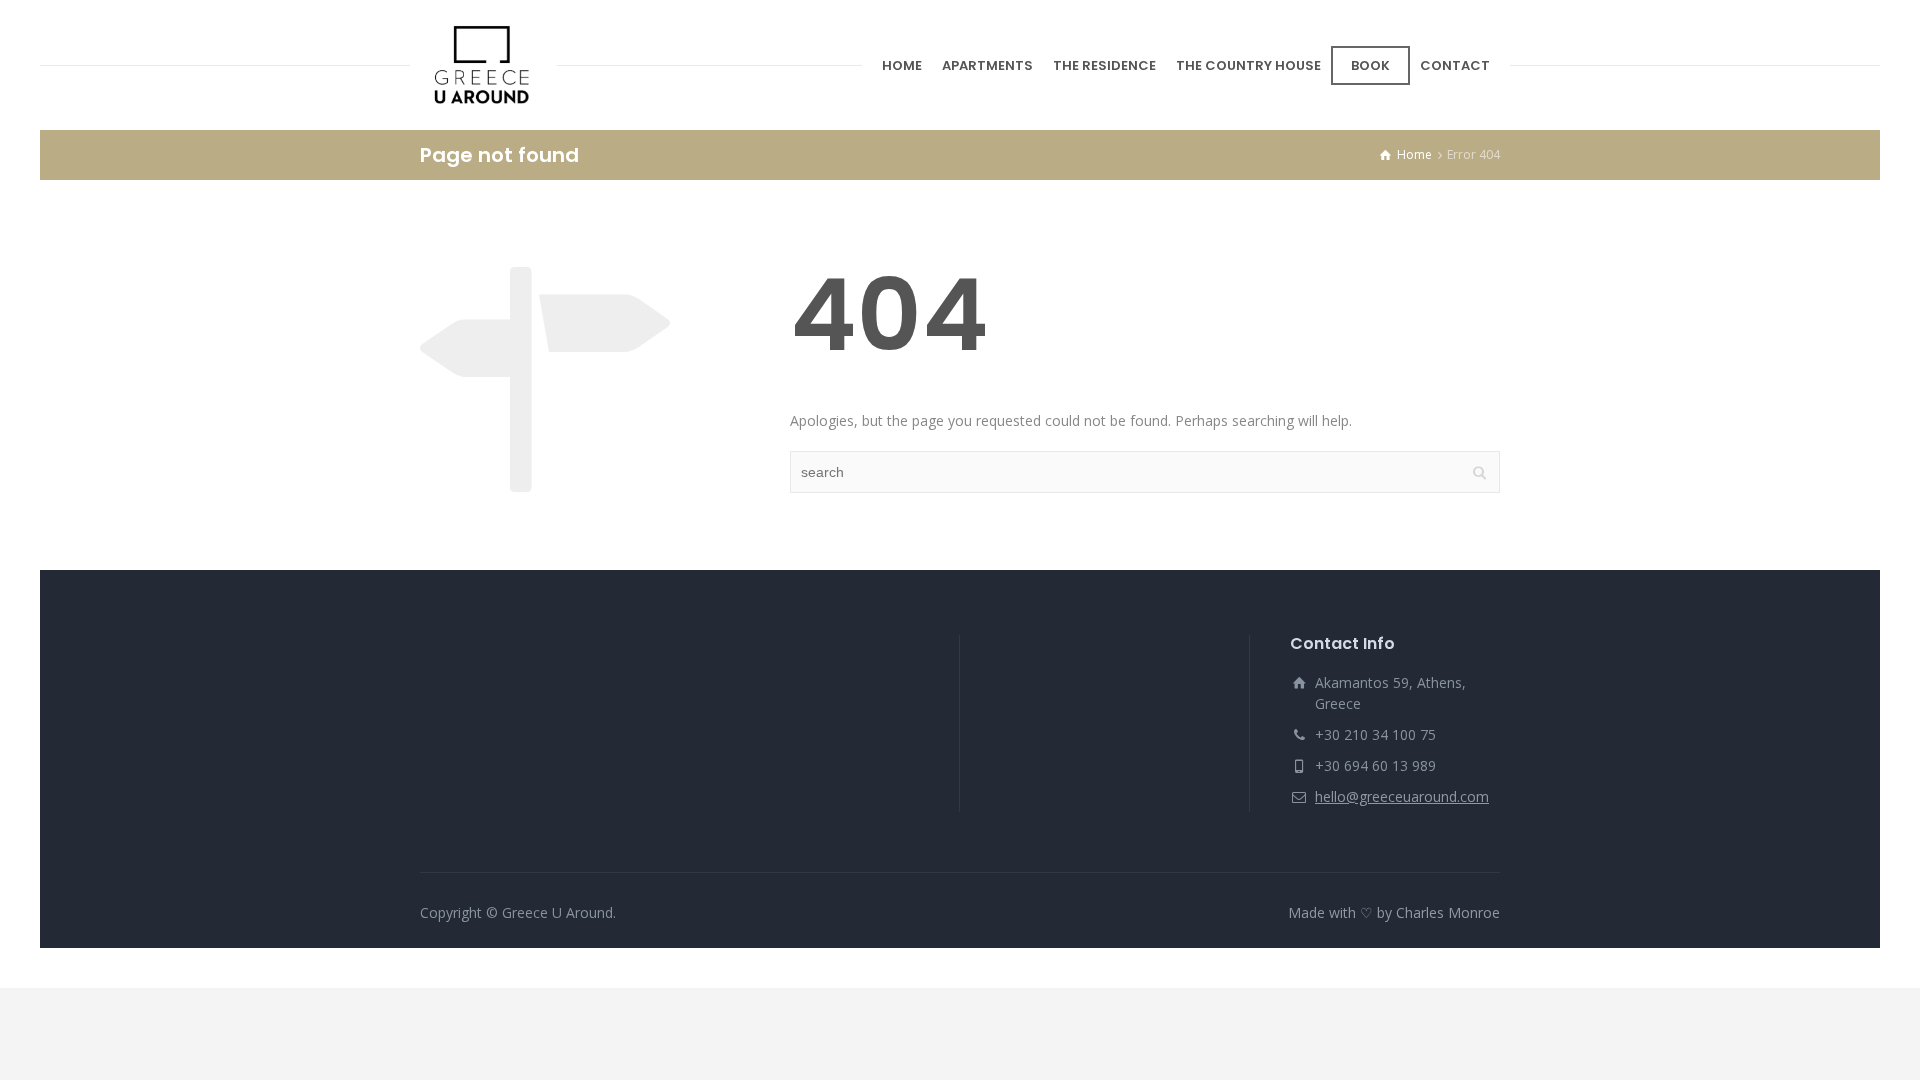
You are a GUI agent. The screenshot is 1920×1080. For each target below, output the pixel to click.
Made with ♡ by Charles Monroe (1394, 912)
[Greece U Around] (483, 65)
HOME (902, 65)
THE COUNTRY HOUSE (1248, 65)
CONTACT (1455, 65)
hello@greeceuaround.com (1402, 796)
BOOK (1370, 65)
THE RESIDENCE (1104, 65)
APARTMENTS (987, 65)
